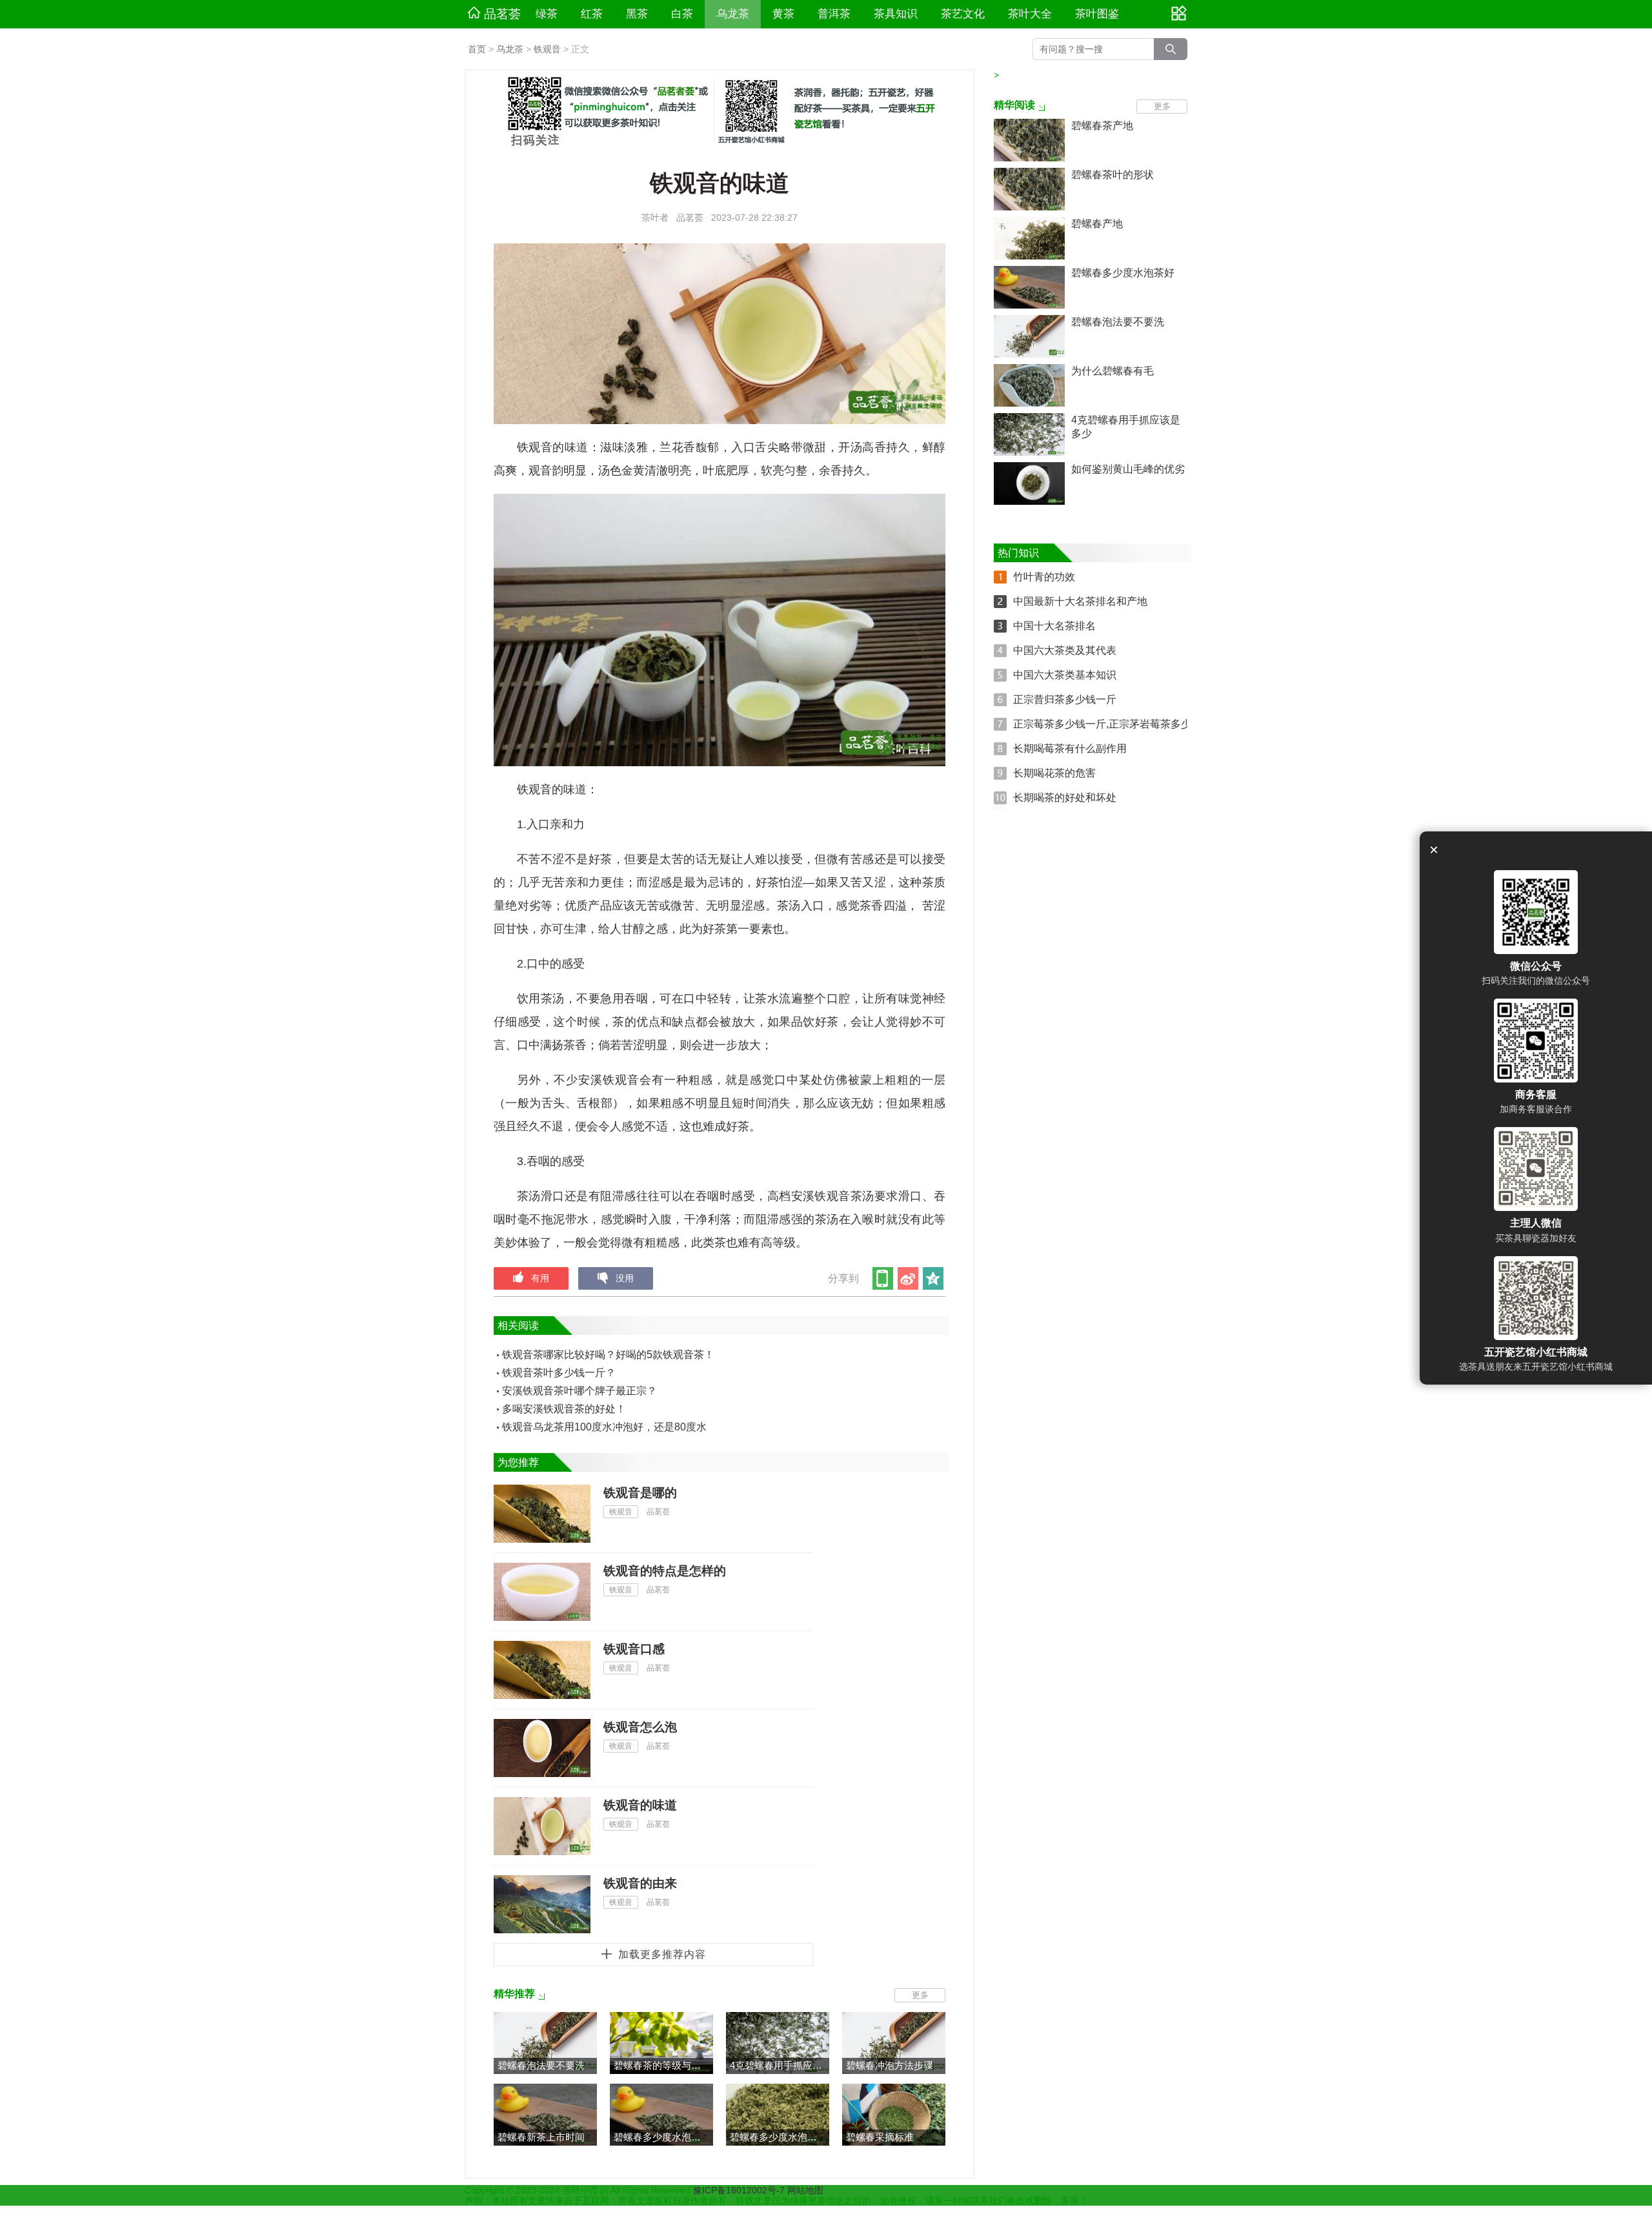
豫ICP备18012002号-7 (740, 2190)
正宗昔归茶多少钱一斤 (1065, 699)
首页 (477, 49)
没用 (625, 1278)
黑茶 (637, 14)
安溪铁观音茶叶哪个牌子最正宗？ (579, 1391)
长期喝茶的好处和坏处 (1065, 798)
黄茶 (783, 14)
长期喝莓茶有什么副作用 (1070, 748)
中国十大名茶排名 (1054, 626)
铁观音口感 (634, 1649)
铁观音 (547, 49)
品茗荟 (502, 14)
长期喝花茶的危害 (1054, 773)
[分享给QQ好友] (934, 1278)
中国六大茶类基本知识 (1065, 675)
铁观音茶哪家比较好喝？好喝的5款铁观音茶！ (608, 1355)
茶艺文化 (963, 14)
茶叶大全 (1030, 14)
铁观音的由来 (640, 1883)
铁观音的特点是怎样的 (665, 1571)
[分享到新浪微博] (909, 1278)
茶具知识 (896, 14)
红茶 (592, 14)
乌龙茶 (733, 14)
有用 (540, 1278)
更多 (920, 1995)
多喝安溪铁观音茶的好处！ (564, 1409)
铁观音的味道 (640, 1805)
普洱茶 (834, 14)
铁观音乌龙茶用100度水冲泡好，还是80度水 (604, 1427)
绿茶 (547, 14)
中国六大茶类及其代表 (1065, 650)
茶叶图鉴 (1097, 14)
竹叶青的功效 (1044, 577)
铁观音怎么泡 (640, 1727)
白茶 (682, 14)
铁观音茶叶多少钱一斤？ (559, 1373)
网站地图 (805, 2190)
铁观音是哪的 (640, 1493)
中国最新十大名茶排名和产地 (1080, 601)
